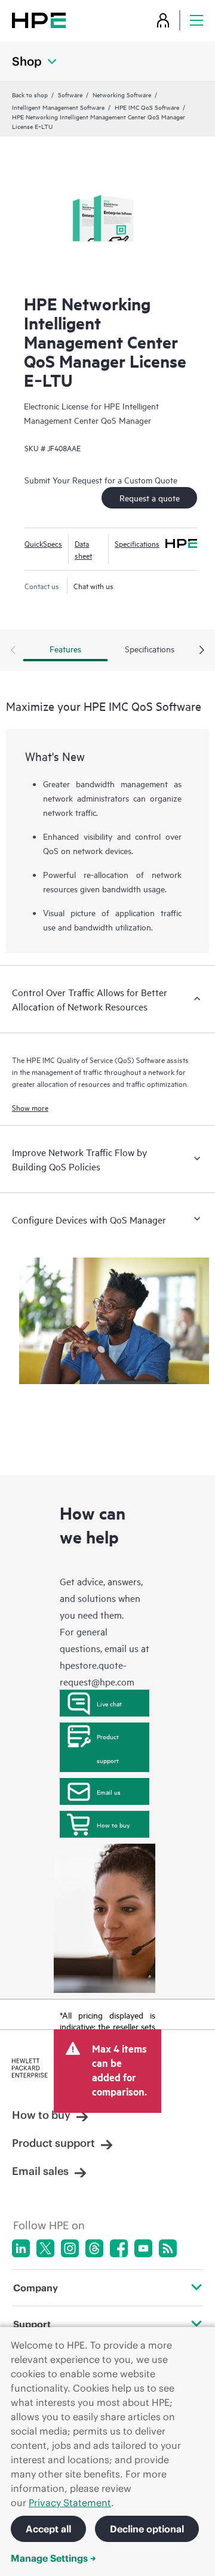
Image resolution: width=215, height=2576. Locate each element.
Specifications (137, 543)
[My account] (163, 20)
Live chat (109, 1703)
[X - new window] (45, 2248)
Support (32, 2324)
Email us (109, 1792)
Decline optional (147, 2529)
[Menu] (196, 20)
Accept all (48, 2529)
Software (70, 94)
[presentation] (202, 651)
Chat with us (93, 586)
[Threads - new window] (94, 2248)
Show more (30, 1107)
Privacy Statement (70, 2503)
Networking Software (122, 94)
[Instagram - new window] (70, 2248)
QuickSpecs (43, 543)
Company (36, 2288)
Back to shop (30, 94)
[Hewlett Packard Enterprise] (39, 20)
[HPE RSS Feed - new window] (168, 2248)
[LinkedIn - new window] (21, 2248)
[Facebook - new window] (119, 2248)
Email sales (40, 2171)
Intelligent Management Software (58, 107)
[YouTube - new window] (143, 2248)
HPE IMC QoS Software (147, 107)
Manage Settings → (53, 2558)
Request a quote (150, 497)
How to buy (113, 1825)
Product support (108, 1748)
